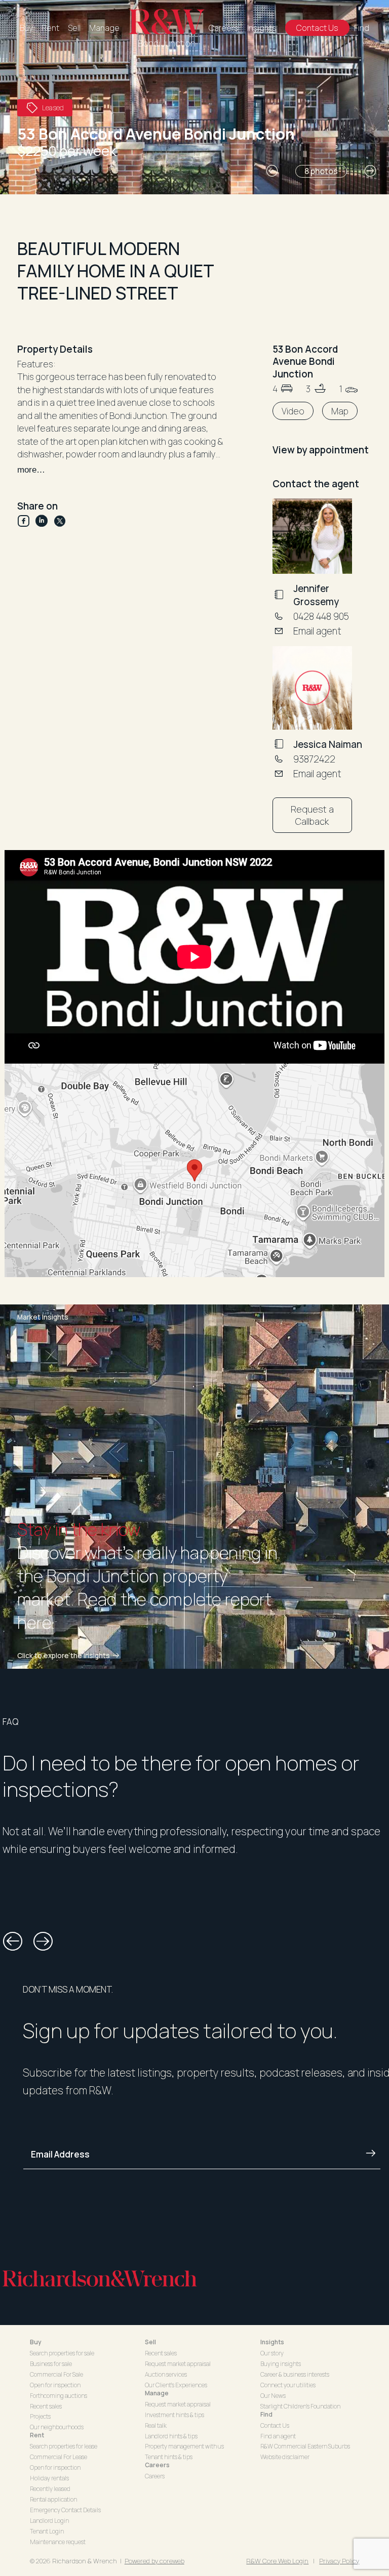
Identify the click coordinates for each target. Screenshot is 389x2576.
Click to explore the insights (64, 1656)
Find (362, 28)
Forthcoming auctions (59, 2396)
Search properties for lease (64, 2446)
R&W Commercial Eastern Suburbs (305, 2446)
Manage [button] (157, 2393)
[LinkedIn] (45, 521)
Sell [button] (150, 2342)
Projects (40, 2416)
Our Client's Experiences (176, 2385)
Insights (262, 28)
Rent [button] (37, 2435)
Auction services (166, 2374)
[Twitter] (60, 521)
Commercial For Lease (59, 2457)
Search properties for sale (62, 2353)
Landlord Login (49, 2521)
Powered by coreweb (154, 2561)
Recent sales (46, 2406)
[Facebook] (26, 521)
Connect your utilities (288, 2385)
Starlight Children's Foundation (300, 2406)
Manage (104, 28)
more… (31, 470)
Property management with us (184, 2446)
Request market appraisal (178, 2364)
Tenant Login (47, 2531)
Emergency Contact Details (65, 2510)
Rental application (53, 2499)
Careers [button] (157, 2465)
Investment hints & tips (174, 2415)
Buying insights (281, 2364)
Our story (272, 2353)
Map (340, 411)
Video (293, 411)
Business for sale (51, 2364)
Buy (26, 28)
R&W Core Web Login (277, 2561)
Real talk (156, 2425)
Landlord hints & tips (171, 2436)
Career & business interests (295, 2374)
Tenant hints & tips (169, 2457)
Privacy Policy (339, 2561)
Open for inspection (55, 2385)
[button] (272, 171)
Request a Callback (312, 815)
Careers (224, 28)
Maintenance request (58, 2542)
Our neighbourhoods (57, 2427)
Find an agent (278, 2436)
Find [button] (266, 2414)
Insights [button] (272, 2342)
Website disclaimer (285, 2457)
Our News (273, 2396)
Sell (74, 28)
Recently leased (50, 2489)
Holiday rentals (49, 2478)
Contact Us (317, 28)
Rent (50, 28)
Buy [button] (36, 2342)
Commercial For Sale (56, 2374)
